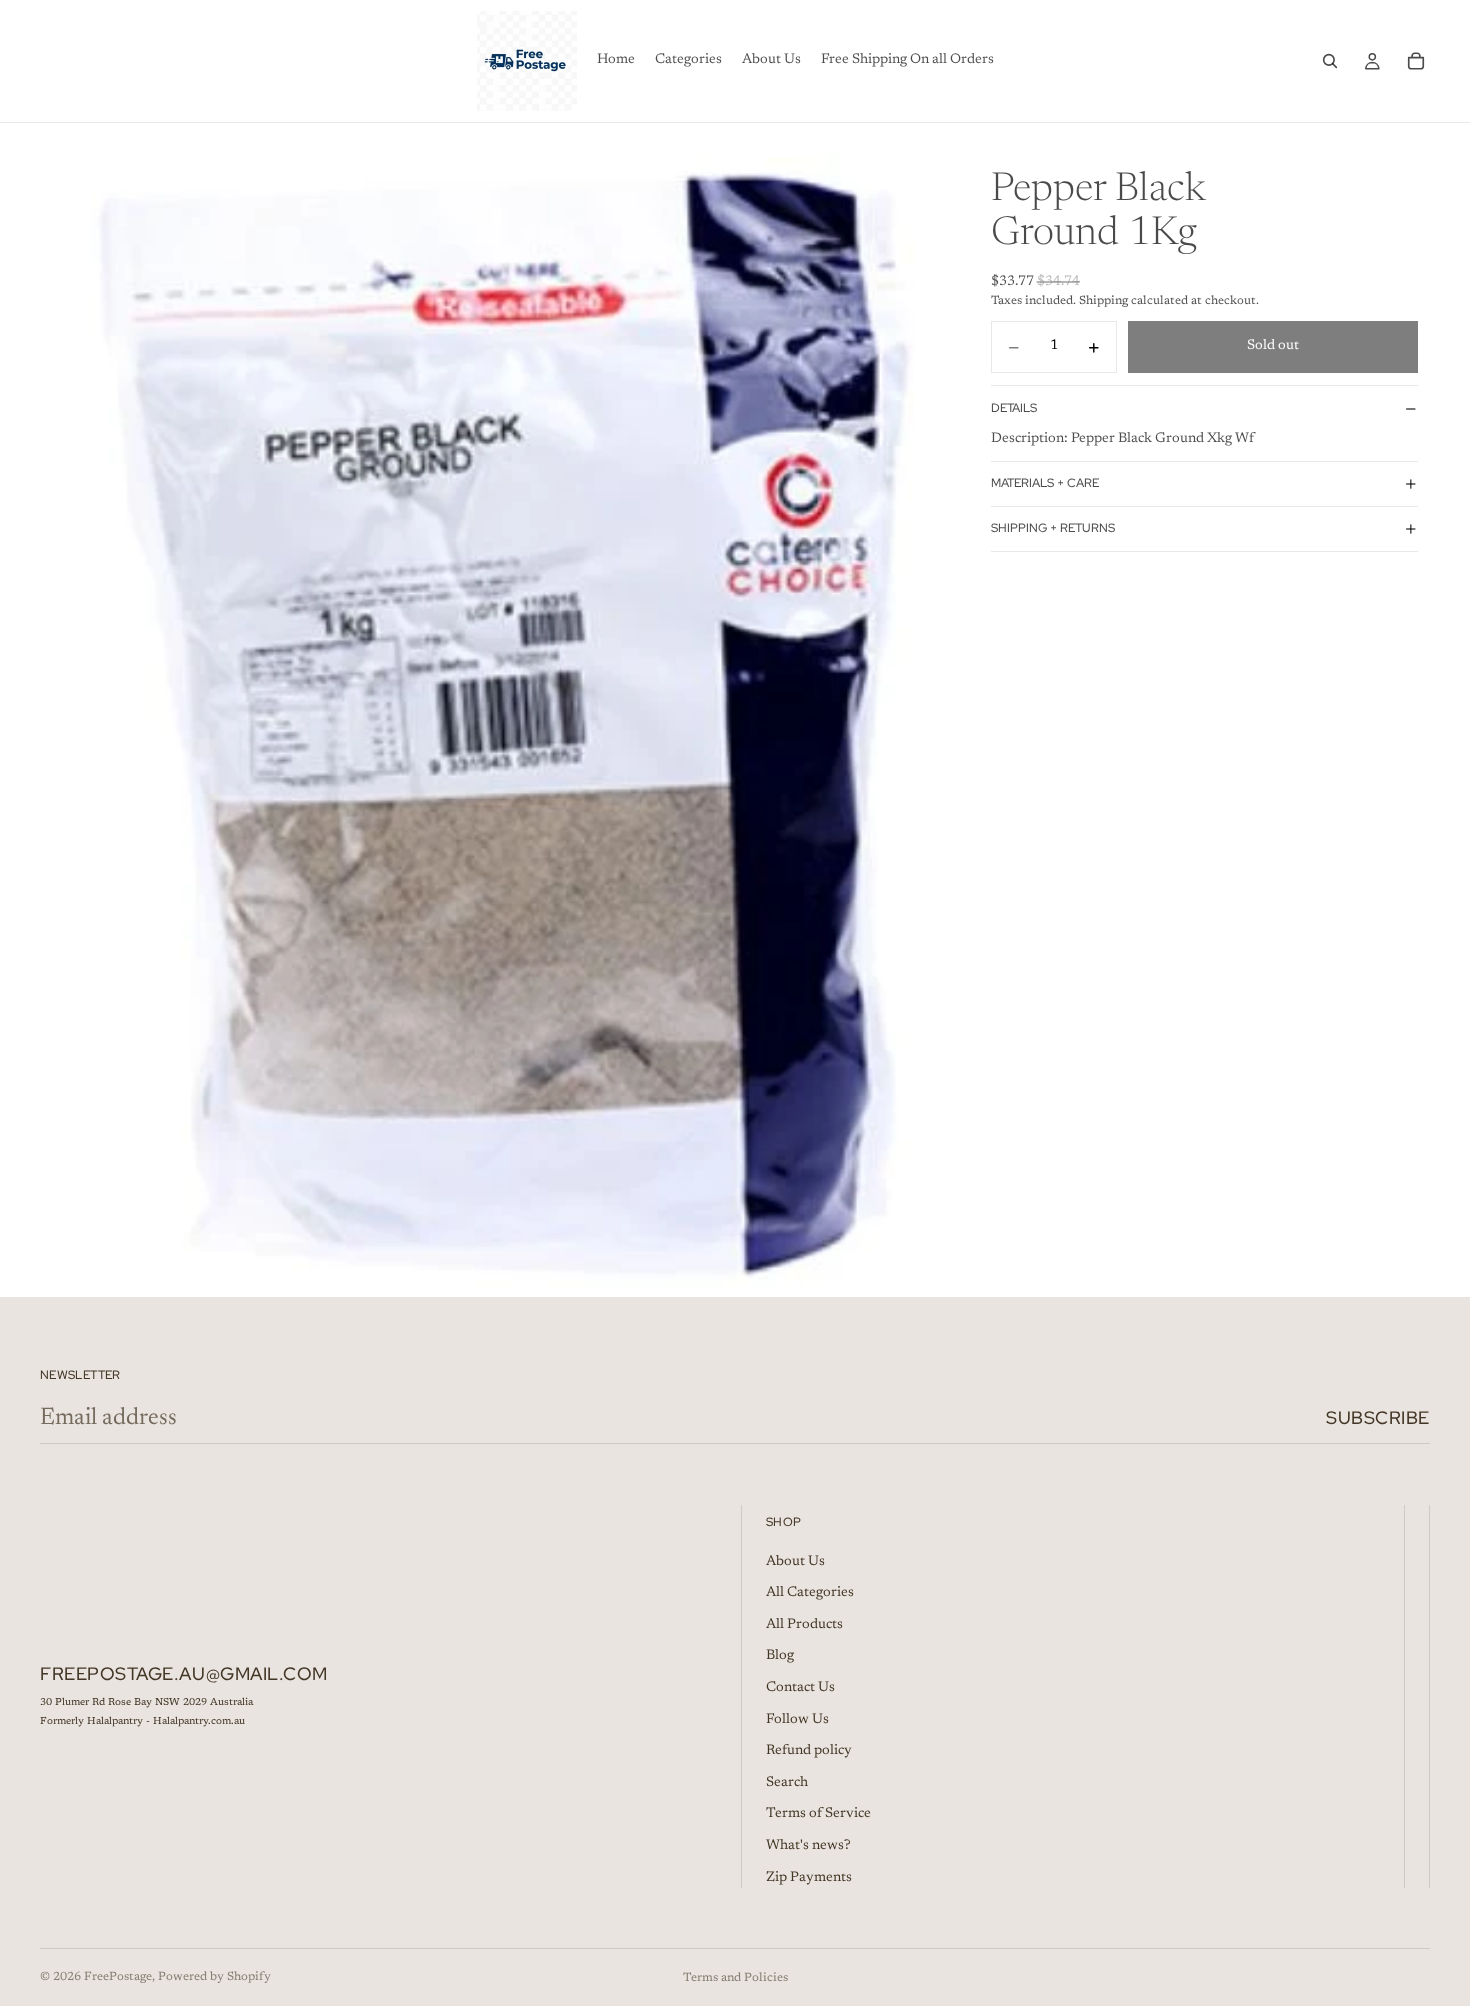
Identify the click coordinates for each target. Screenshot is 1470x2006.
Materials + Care (1045, 484)
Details (1014, 408)
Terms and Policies (735, 1978)
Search (787, 1783)
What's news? (808, 1846)
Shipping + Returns (1053, 529)
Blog (780, 1656)
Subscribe (1378, 1417)
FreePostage (118, 1977)
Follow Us (797, 1720)
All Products (804, 1625)
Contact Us (800, 1688)
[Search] (1330, 61)
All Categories (810, 1593)
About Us (795, 1562)
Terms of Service (818, 1814)
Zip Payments (809, 1878)
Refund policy (809, 1751)
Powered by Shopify (214, 1977)
